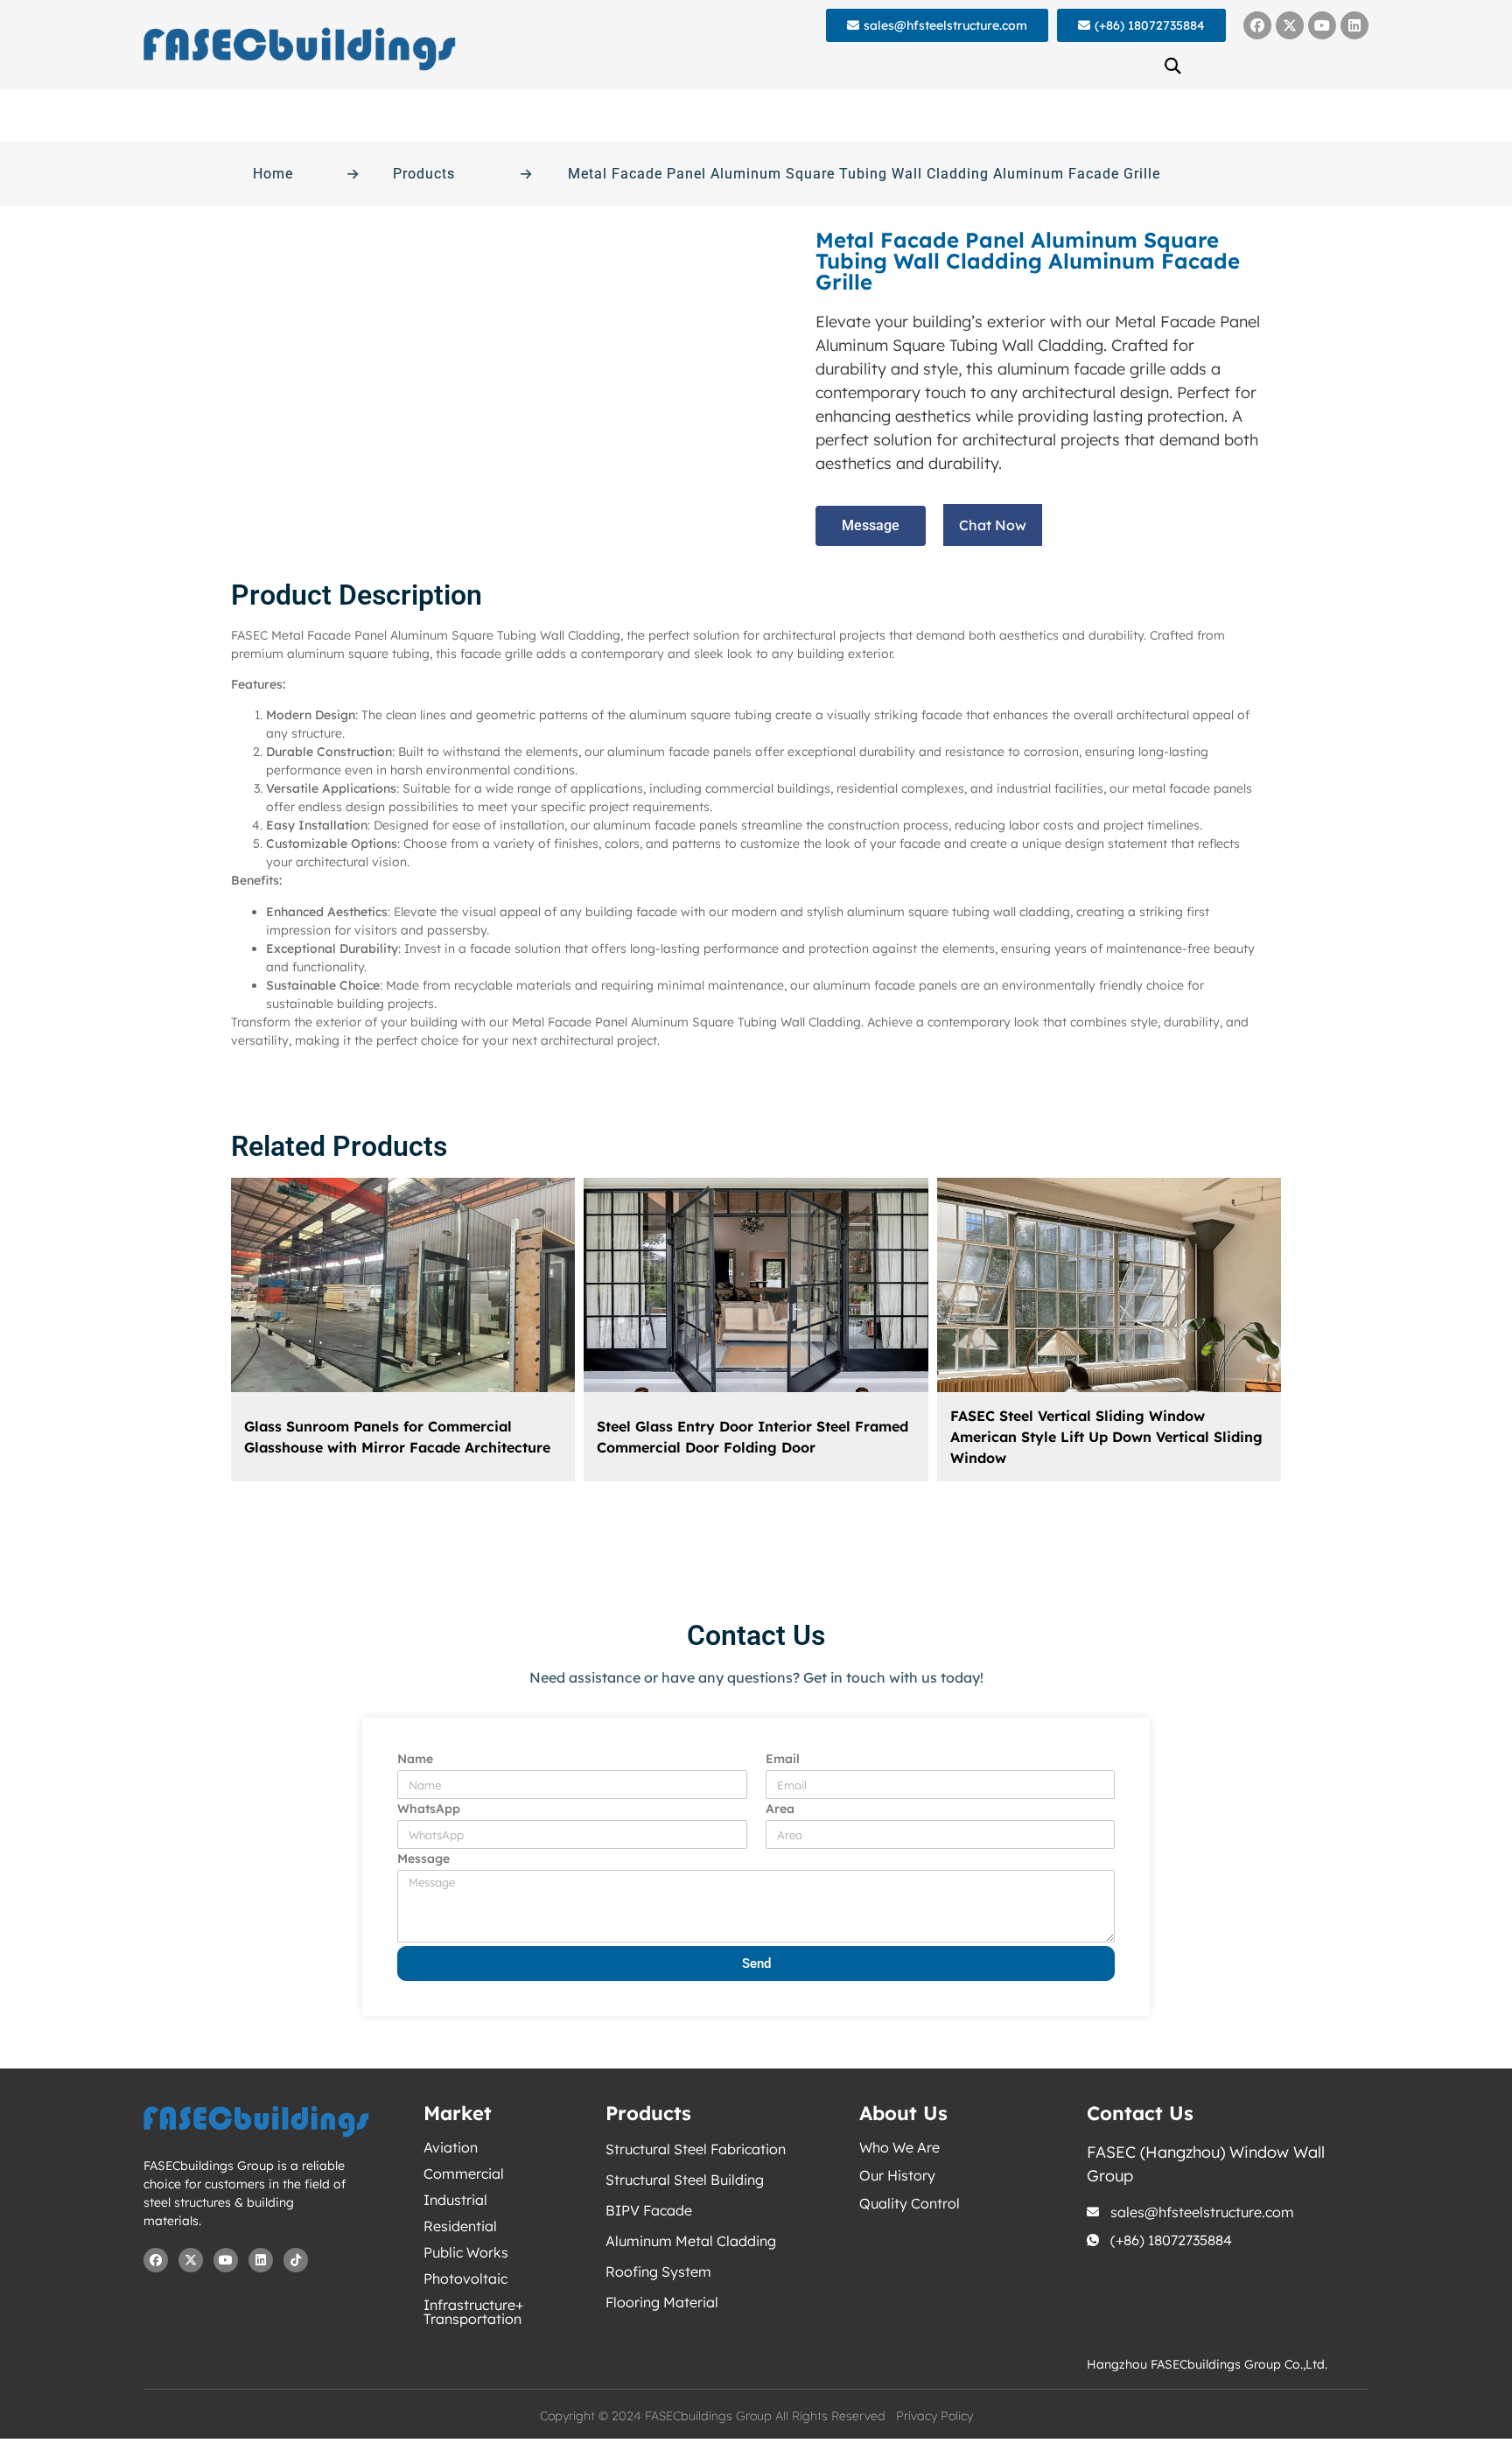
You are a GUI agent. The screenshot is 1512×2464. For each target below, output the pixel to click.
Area (780, 1809)
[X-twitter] (1290, 25)
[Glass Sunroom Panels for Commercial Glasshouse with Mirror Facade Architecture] (403, 1285)
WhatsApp (429, 1809)
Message (423, 1859)
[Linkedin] (1354, 25)
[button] (1173, 66)
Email (783, 1760)
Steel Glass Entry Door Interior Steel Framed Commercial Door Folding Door (752, 1437)
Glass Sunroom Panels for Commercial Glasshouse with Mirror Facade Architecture (397, 1437)
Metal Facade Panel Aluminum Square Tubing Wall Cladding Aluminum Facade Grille (864, 174)
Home (273, 174)
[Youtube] (1322, 25)
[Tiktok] (296, 2260)
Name (415, 1760)
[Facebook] (1257, 25)
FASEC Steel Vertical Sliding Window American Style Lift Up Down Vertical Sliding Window (1106, 1437)
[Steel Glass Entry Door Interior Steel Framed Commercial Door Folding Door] (756, 1285)
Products (424, 174)
